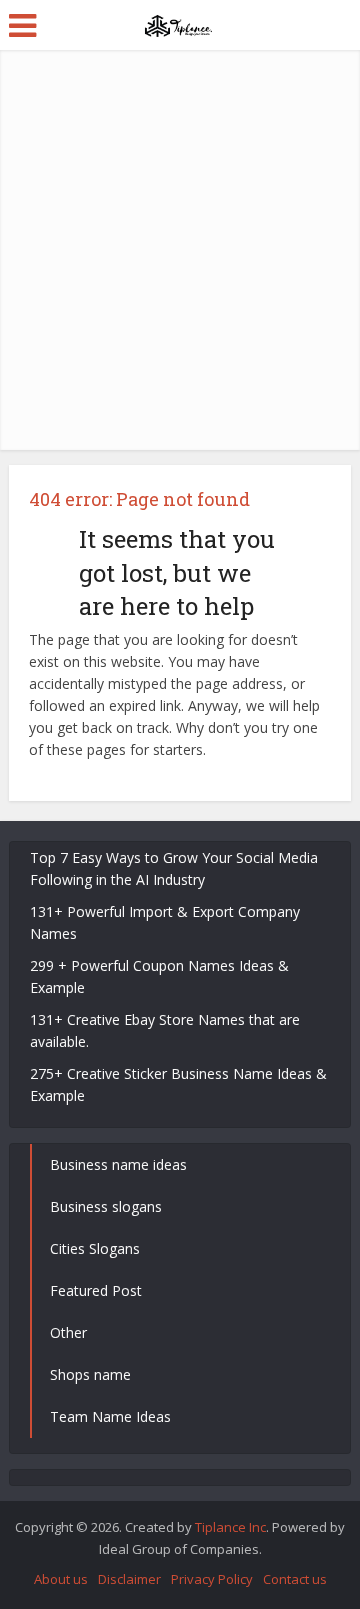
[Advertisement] (180, 250)
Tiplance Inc (230, 1527)
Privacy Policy (212, 1579)
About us (61, 1579)
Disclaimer (129, 1579)
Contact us (295, 1579)
